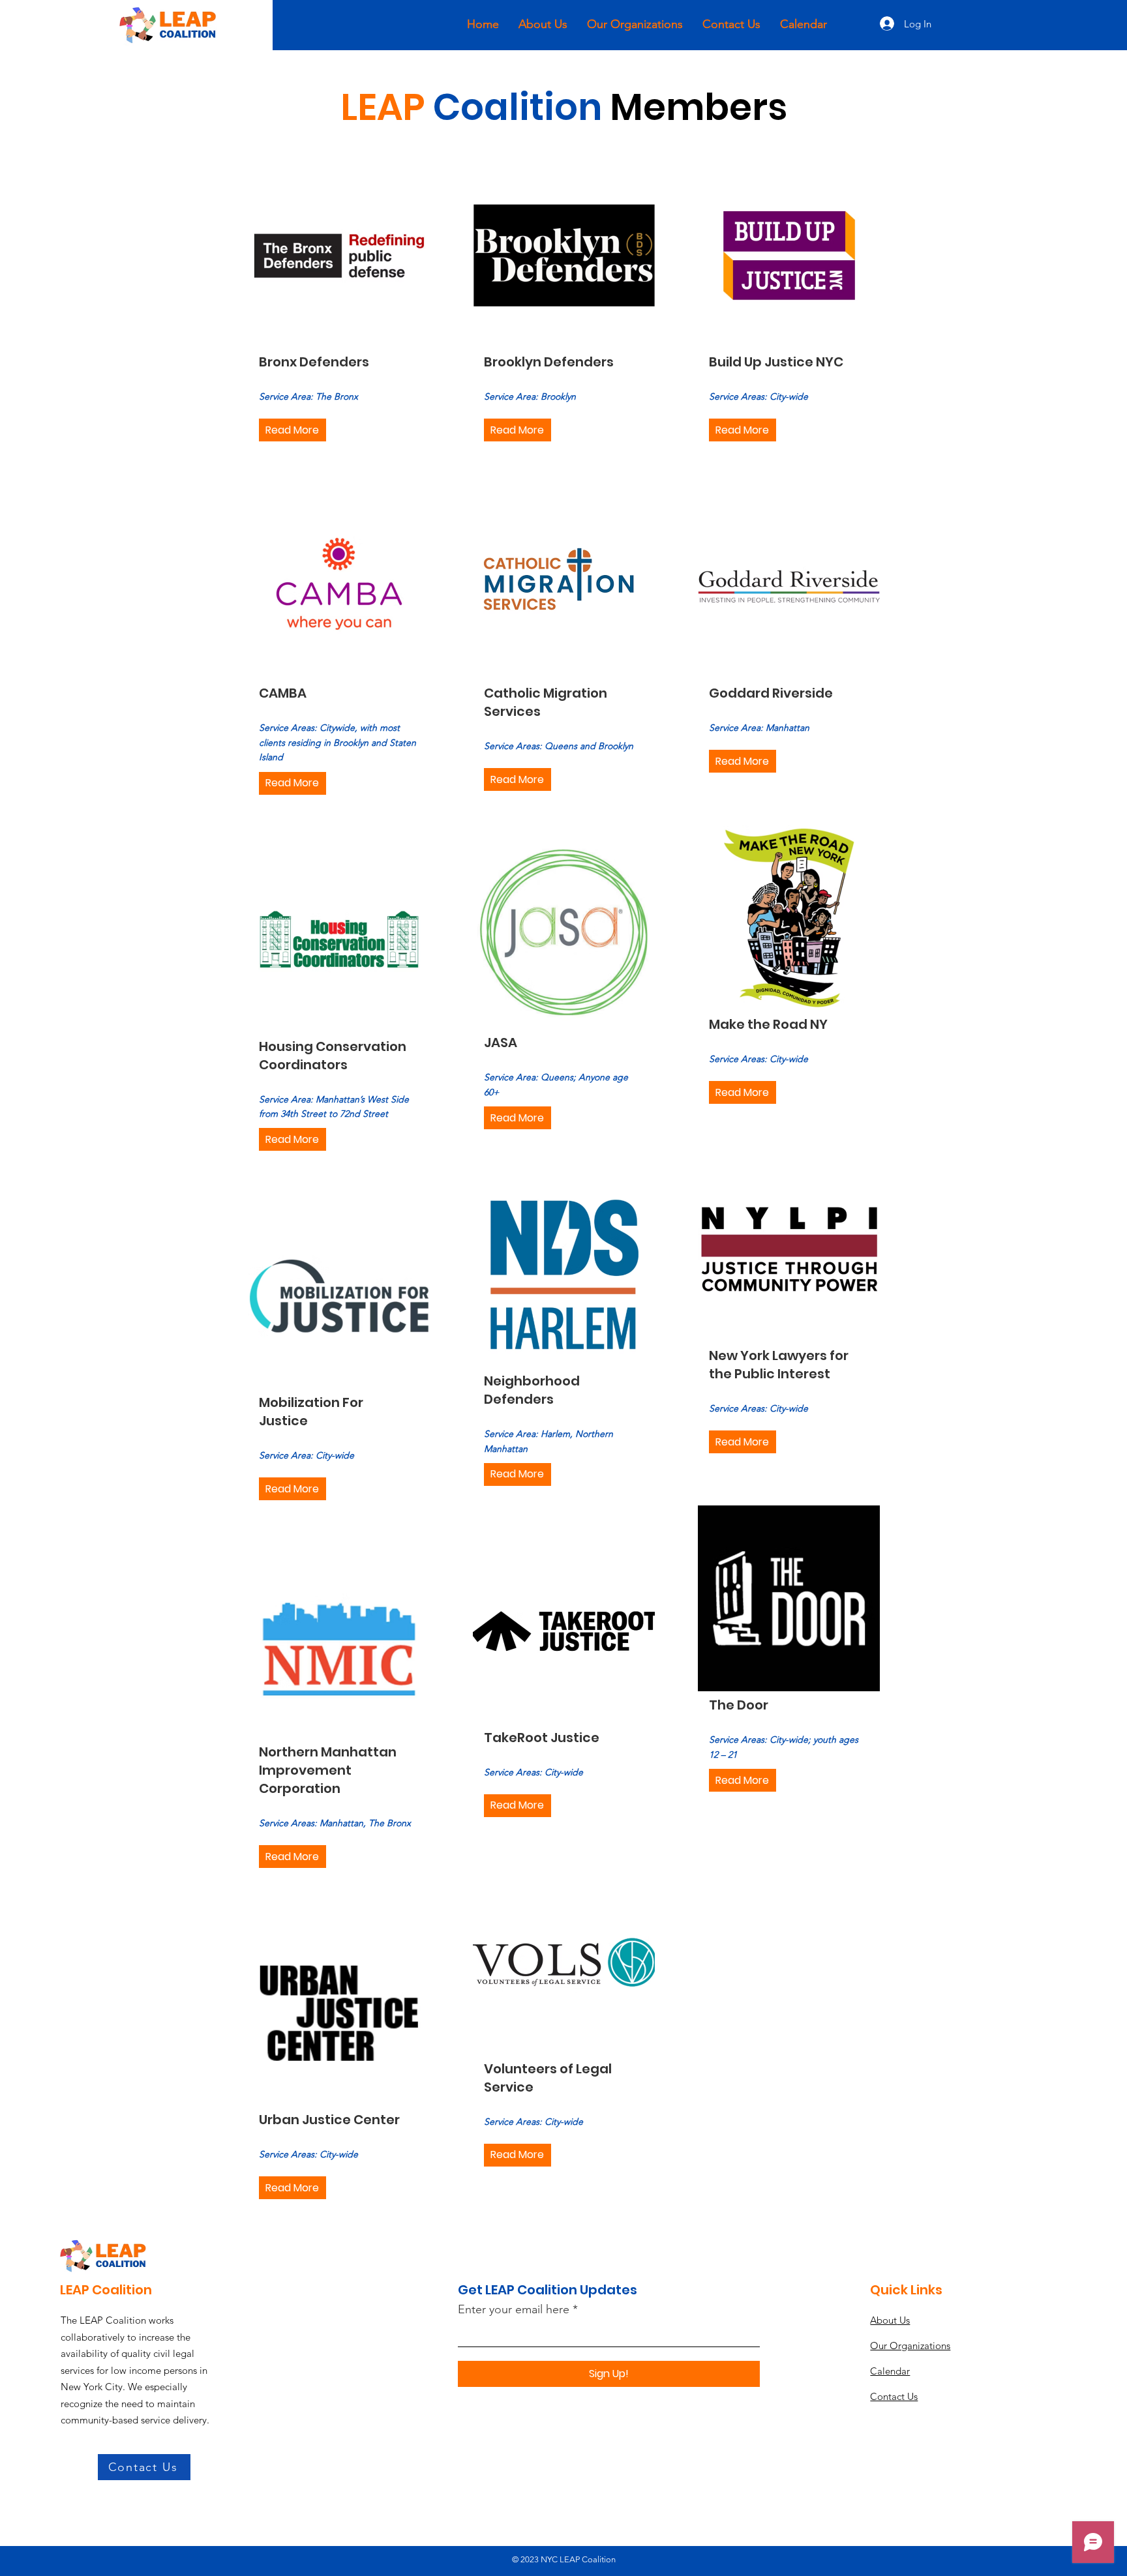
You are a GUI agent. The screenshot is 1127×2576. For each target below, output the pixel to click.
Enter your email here (514, 2309)
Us (890, 2320)
